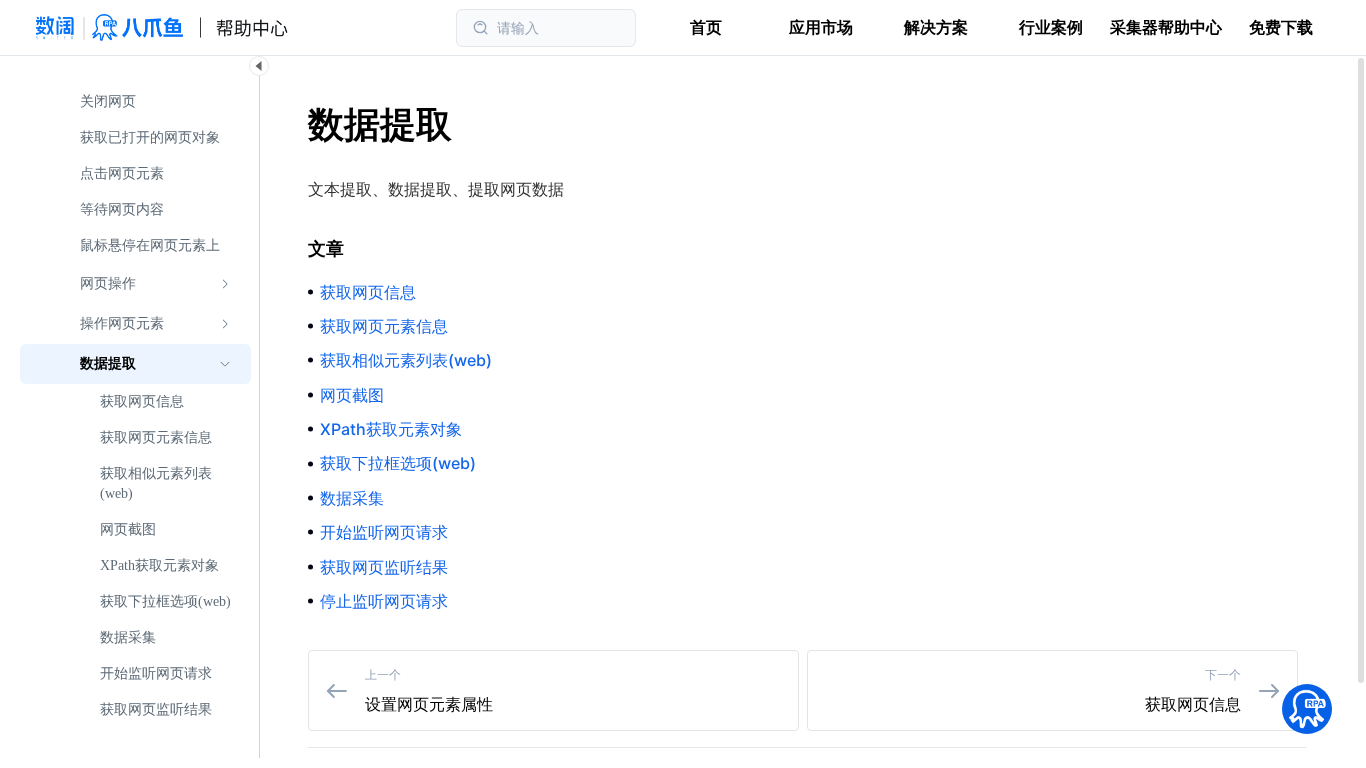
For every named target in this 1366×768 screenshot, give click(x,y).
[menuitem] (135, 102)
